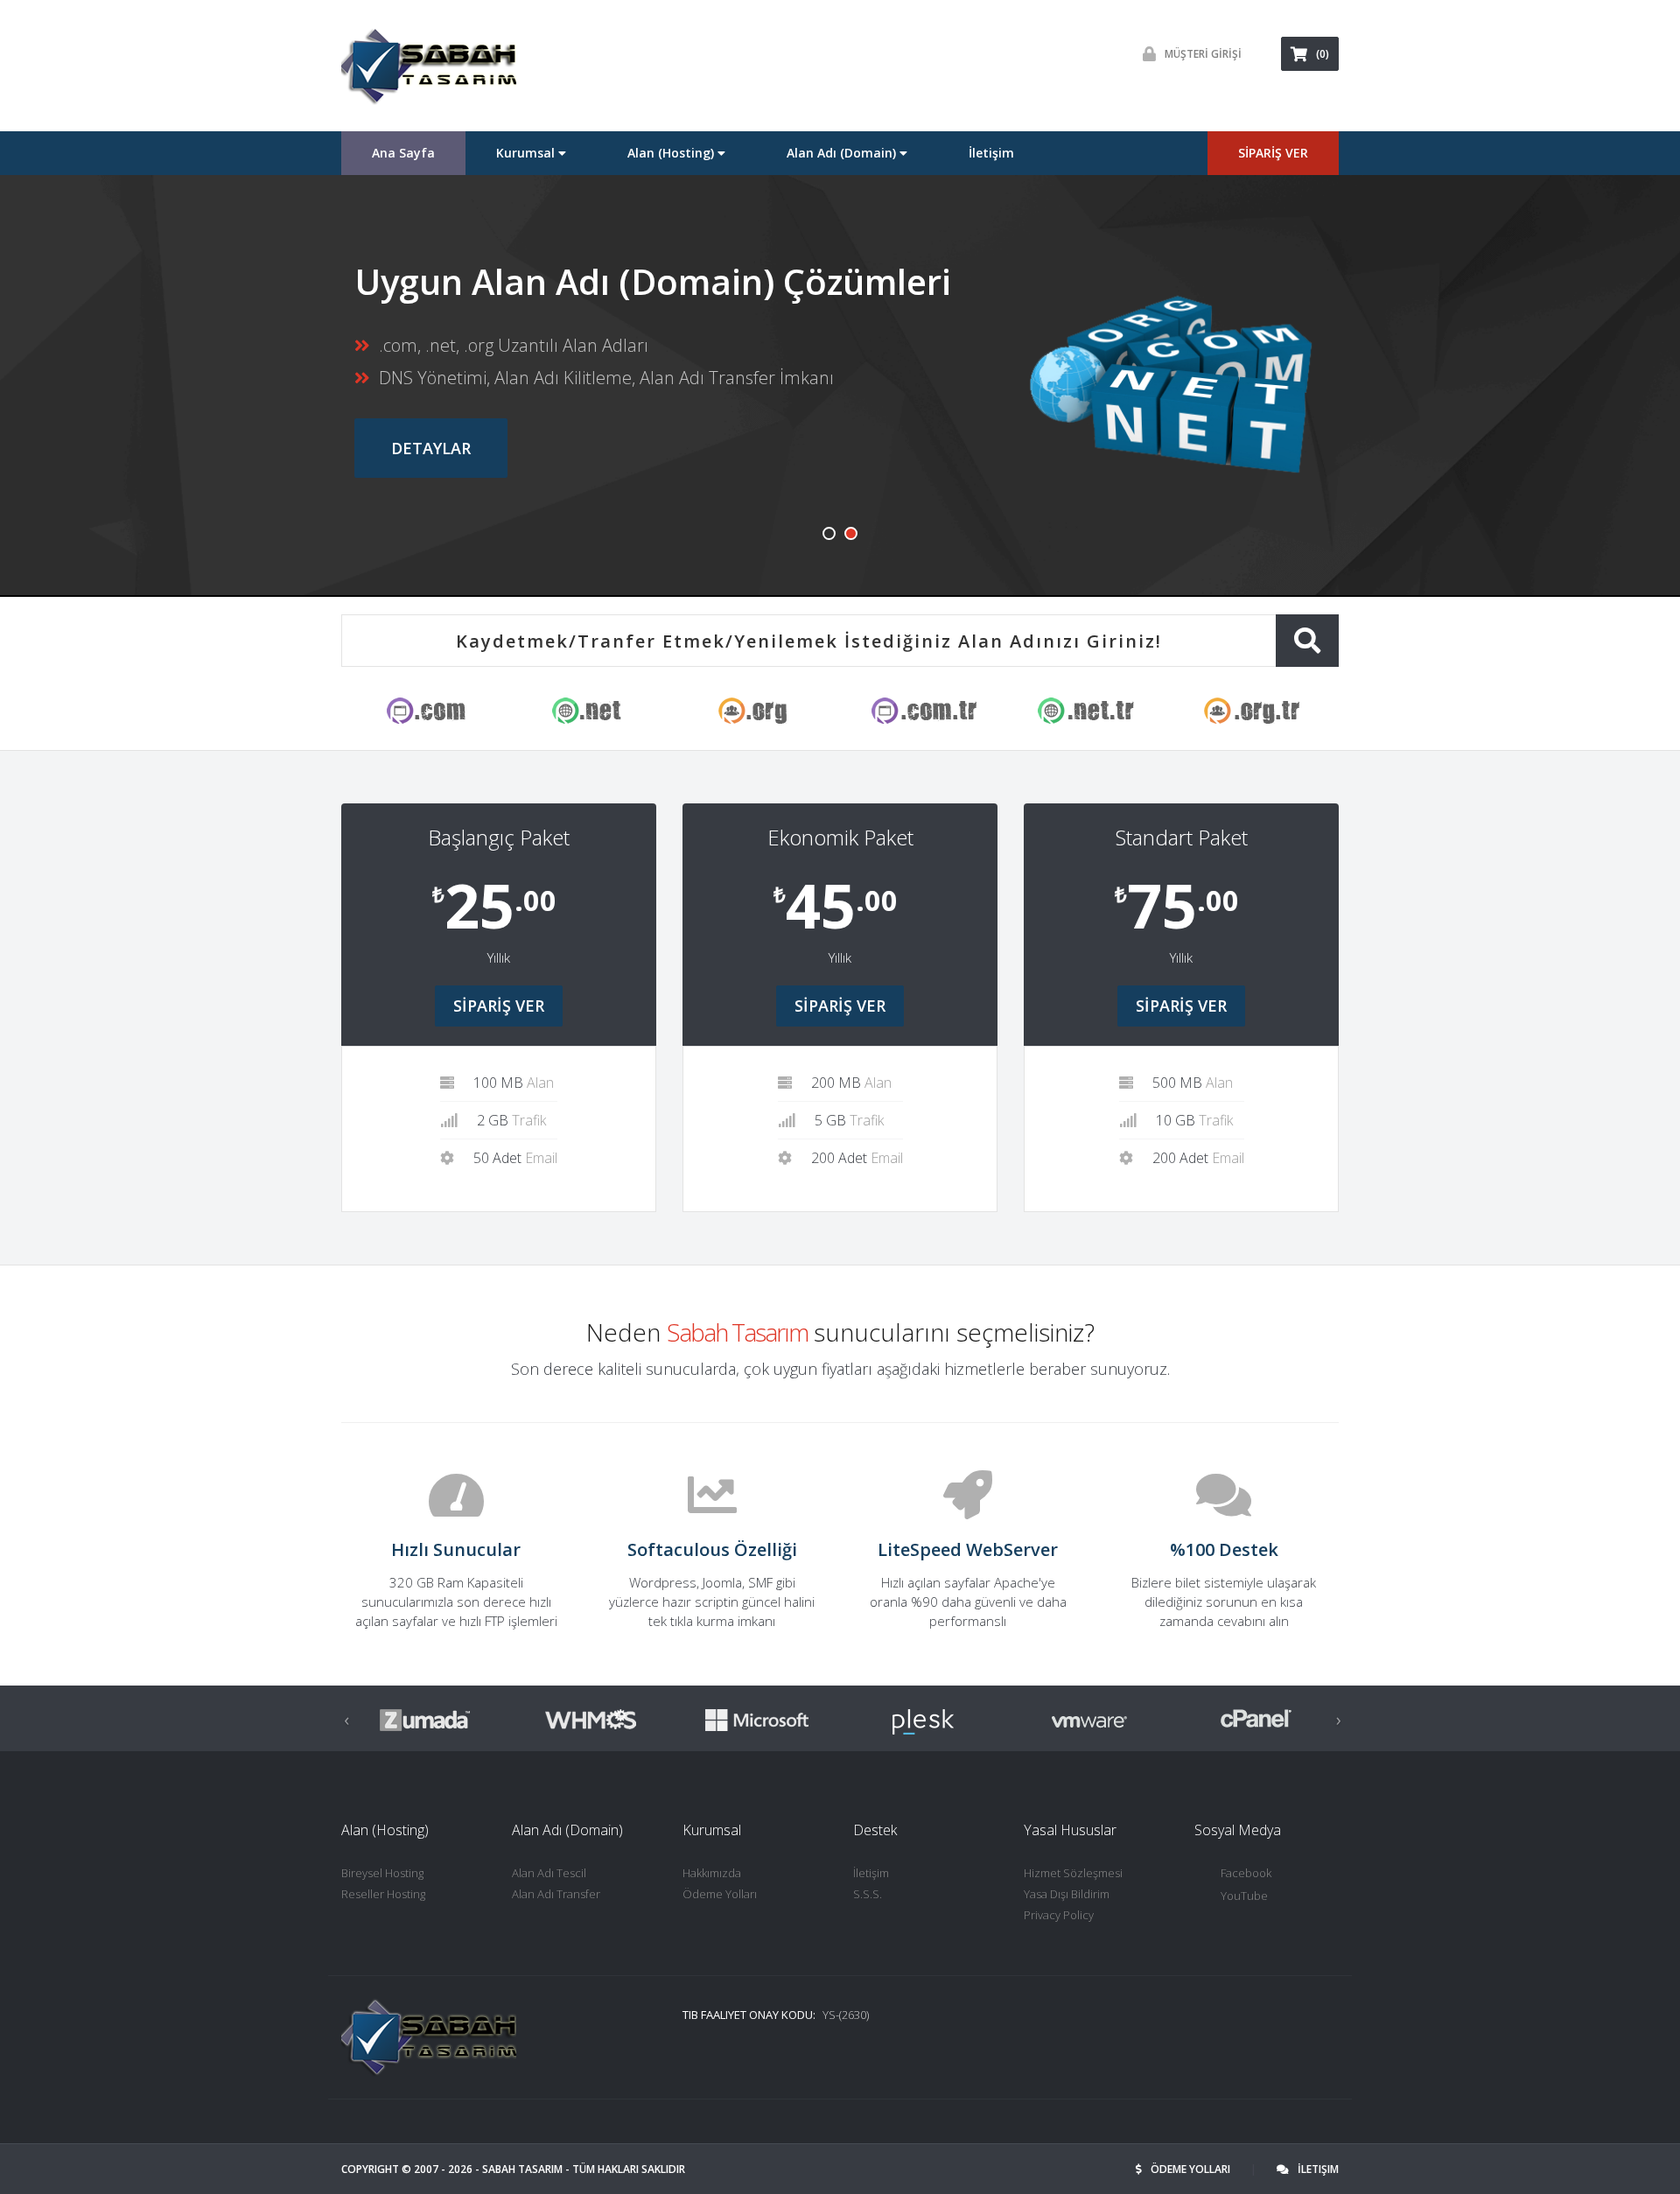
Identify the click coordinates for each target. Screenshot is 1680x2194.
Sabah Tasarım (522, 2169)
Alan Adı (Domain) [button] (843, 153)
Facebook (1246, 1873)
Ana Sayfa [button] (403, 153)
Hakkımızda (712, 1873)
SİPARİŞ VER (1273, 153)
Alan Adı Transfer (556, 1894)
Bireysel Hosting (382, 1873)
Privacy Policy (1059, 1915)
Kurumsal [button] (527, 153)
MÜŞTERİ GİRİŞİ (1203, 54)
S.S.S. (868, 1894)
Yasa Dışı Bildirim (1067, 1894)
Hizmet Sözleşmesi (1073, 1873)
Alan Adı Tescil (549, 1873)
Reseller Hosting (383, 1894)
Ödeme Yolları (720, 1894)
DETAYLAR (431, 448)
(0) (1323, 54)
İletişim (991, 153)
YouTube (1244, 1896)
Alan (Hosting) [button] (672, 153)
